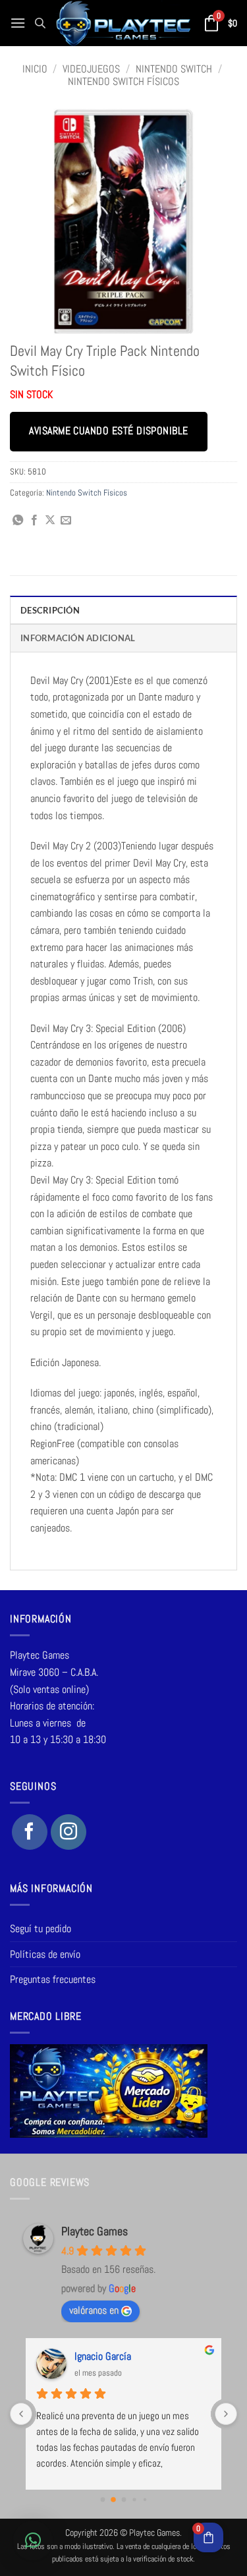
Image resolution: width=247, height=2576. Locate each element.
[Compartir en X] (50, 521)
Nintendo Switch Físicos (123, 81)
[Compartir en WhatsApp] (18, 521)
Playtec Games (95, 2231)
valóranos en (94, 2310)
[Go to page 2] (123, 2500)
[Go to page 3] (134, 2500)
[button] (18, 23)
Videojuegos (91, 69)
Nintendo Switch (174, 69)
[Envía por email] (66, 521)
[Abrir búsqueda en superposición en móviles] (40, 23)
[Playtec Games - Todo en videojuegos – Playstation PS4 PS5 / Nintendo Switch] (123, 23)
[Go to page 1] (113, 2500)
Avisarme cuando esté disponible (108, 431)
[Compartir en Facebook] (34, 521)
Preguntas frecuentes (53, 1979)
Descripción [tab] (50, 610)
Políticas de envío (45, 1954)
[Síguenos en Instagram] (69, 1832)
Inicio (35, 69)
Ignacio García (103, 2356)
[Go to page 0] (102, 2500)
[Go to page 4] (144, 2500)
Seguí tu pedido (41, 1929)
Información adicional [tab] (78, 638)
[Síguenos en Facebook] (30, 1832)
